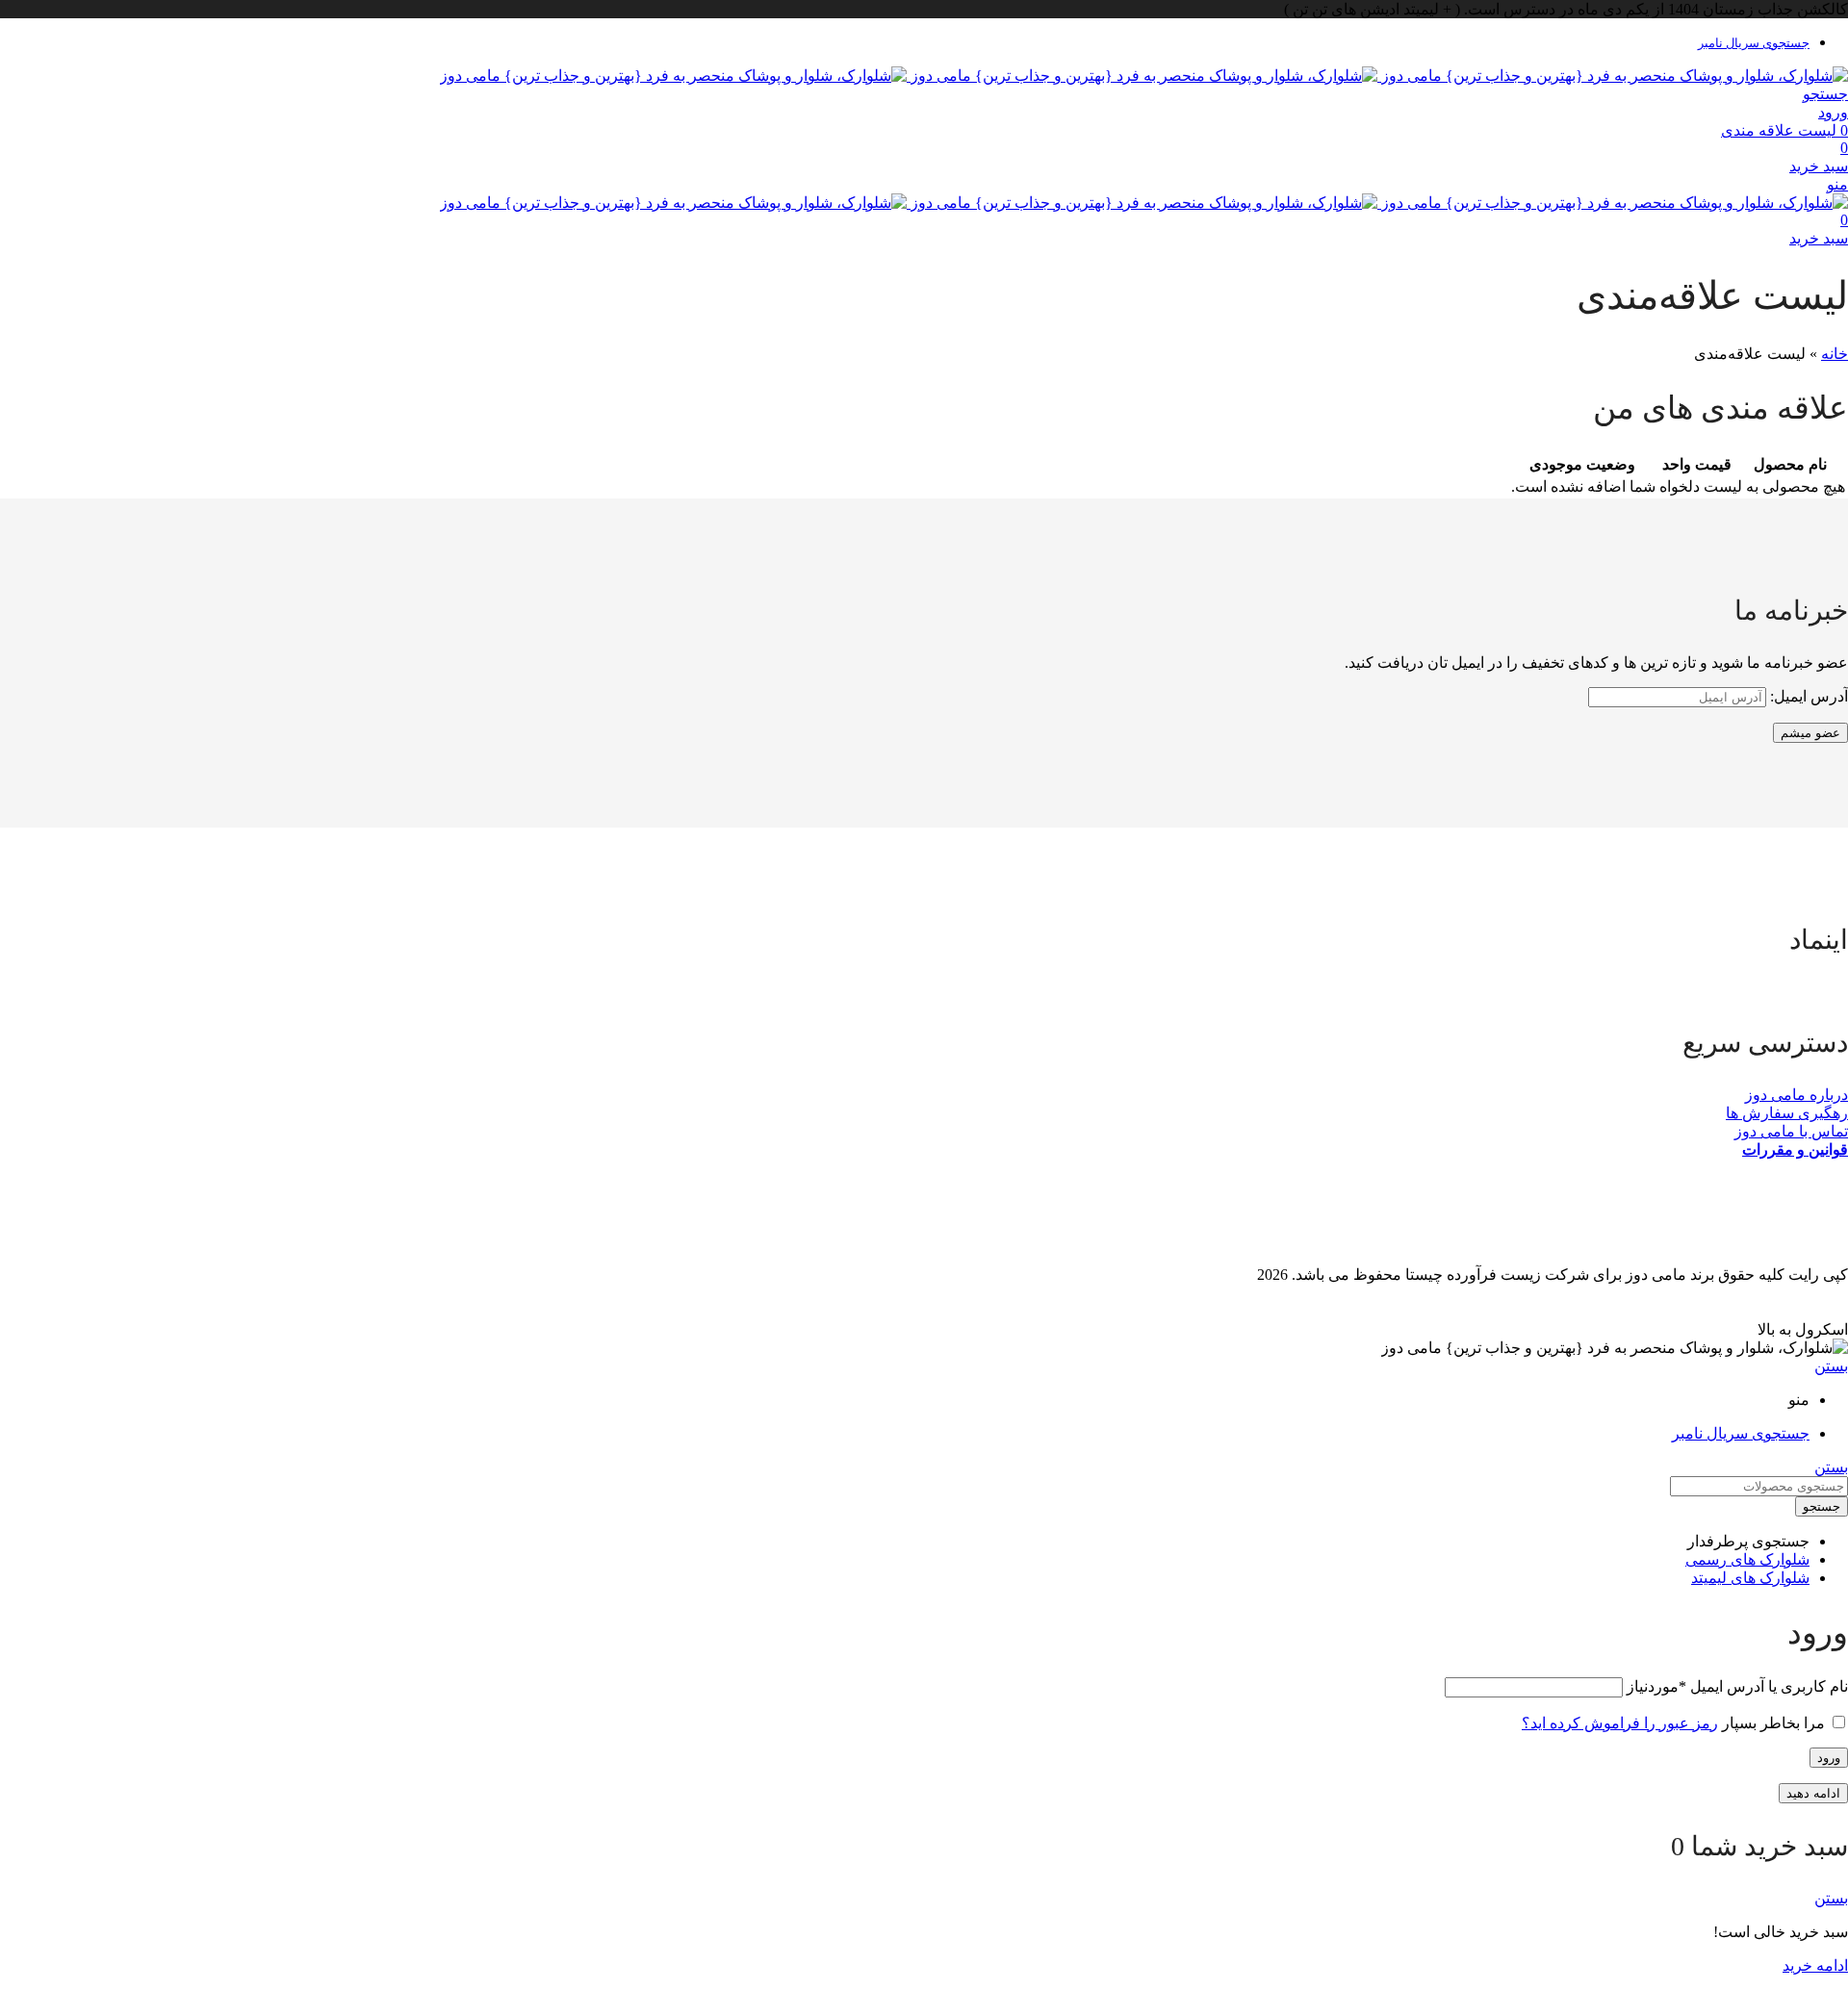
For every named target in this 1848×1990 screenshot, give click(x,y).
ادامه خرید (1815, 1965)
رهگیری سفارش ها (1787, 1113)
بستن (1831, 1366)
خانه (1835, 354)
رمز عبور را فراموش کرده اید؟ (1620, 1723)
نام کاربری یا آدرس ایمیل (1737, 1686)
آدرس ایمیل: (1807, 696)
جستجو (1822, 1506)
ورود (1829, 1758)
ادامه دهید (1813, 1793)
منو (1837, 184)
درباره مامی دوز (1797, 1095)
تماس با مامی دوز (1791, 1131)
